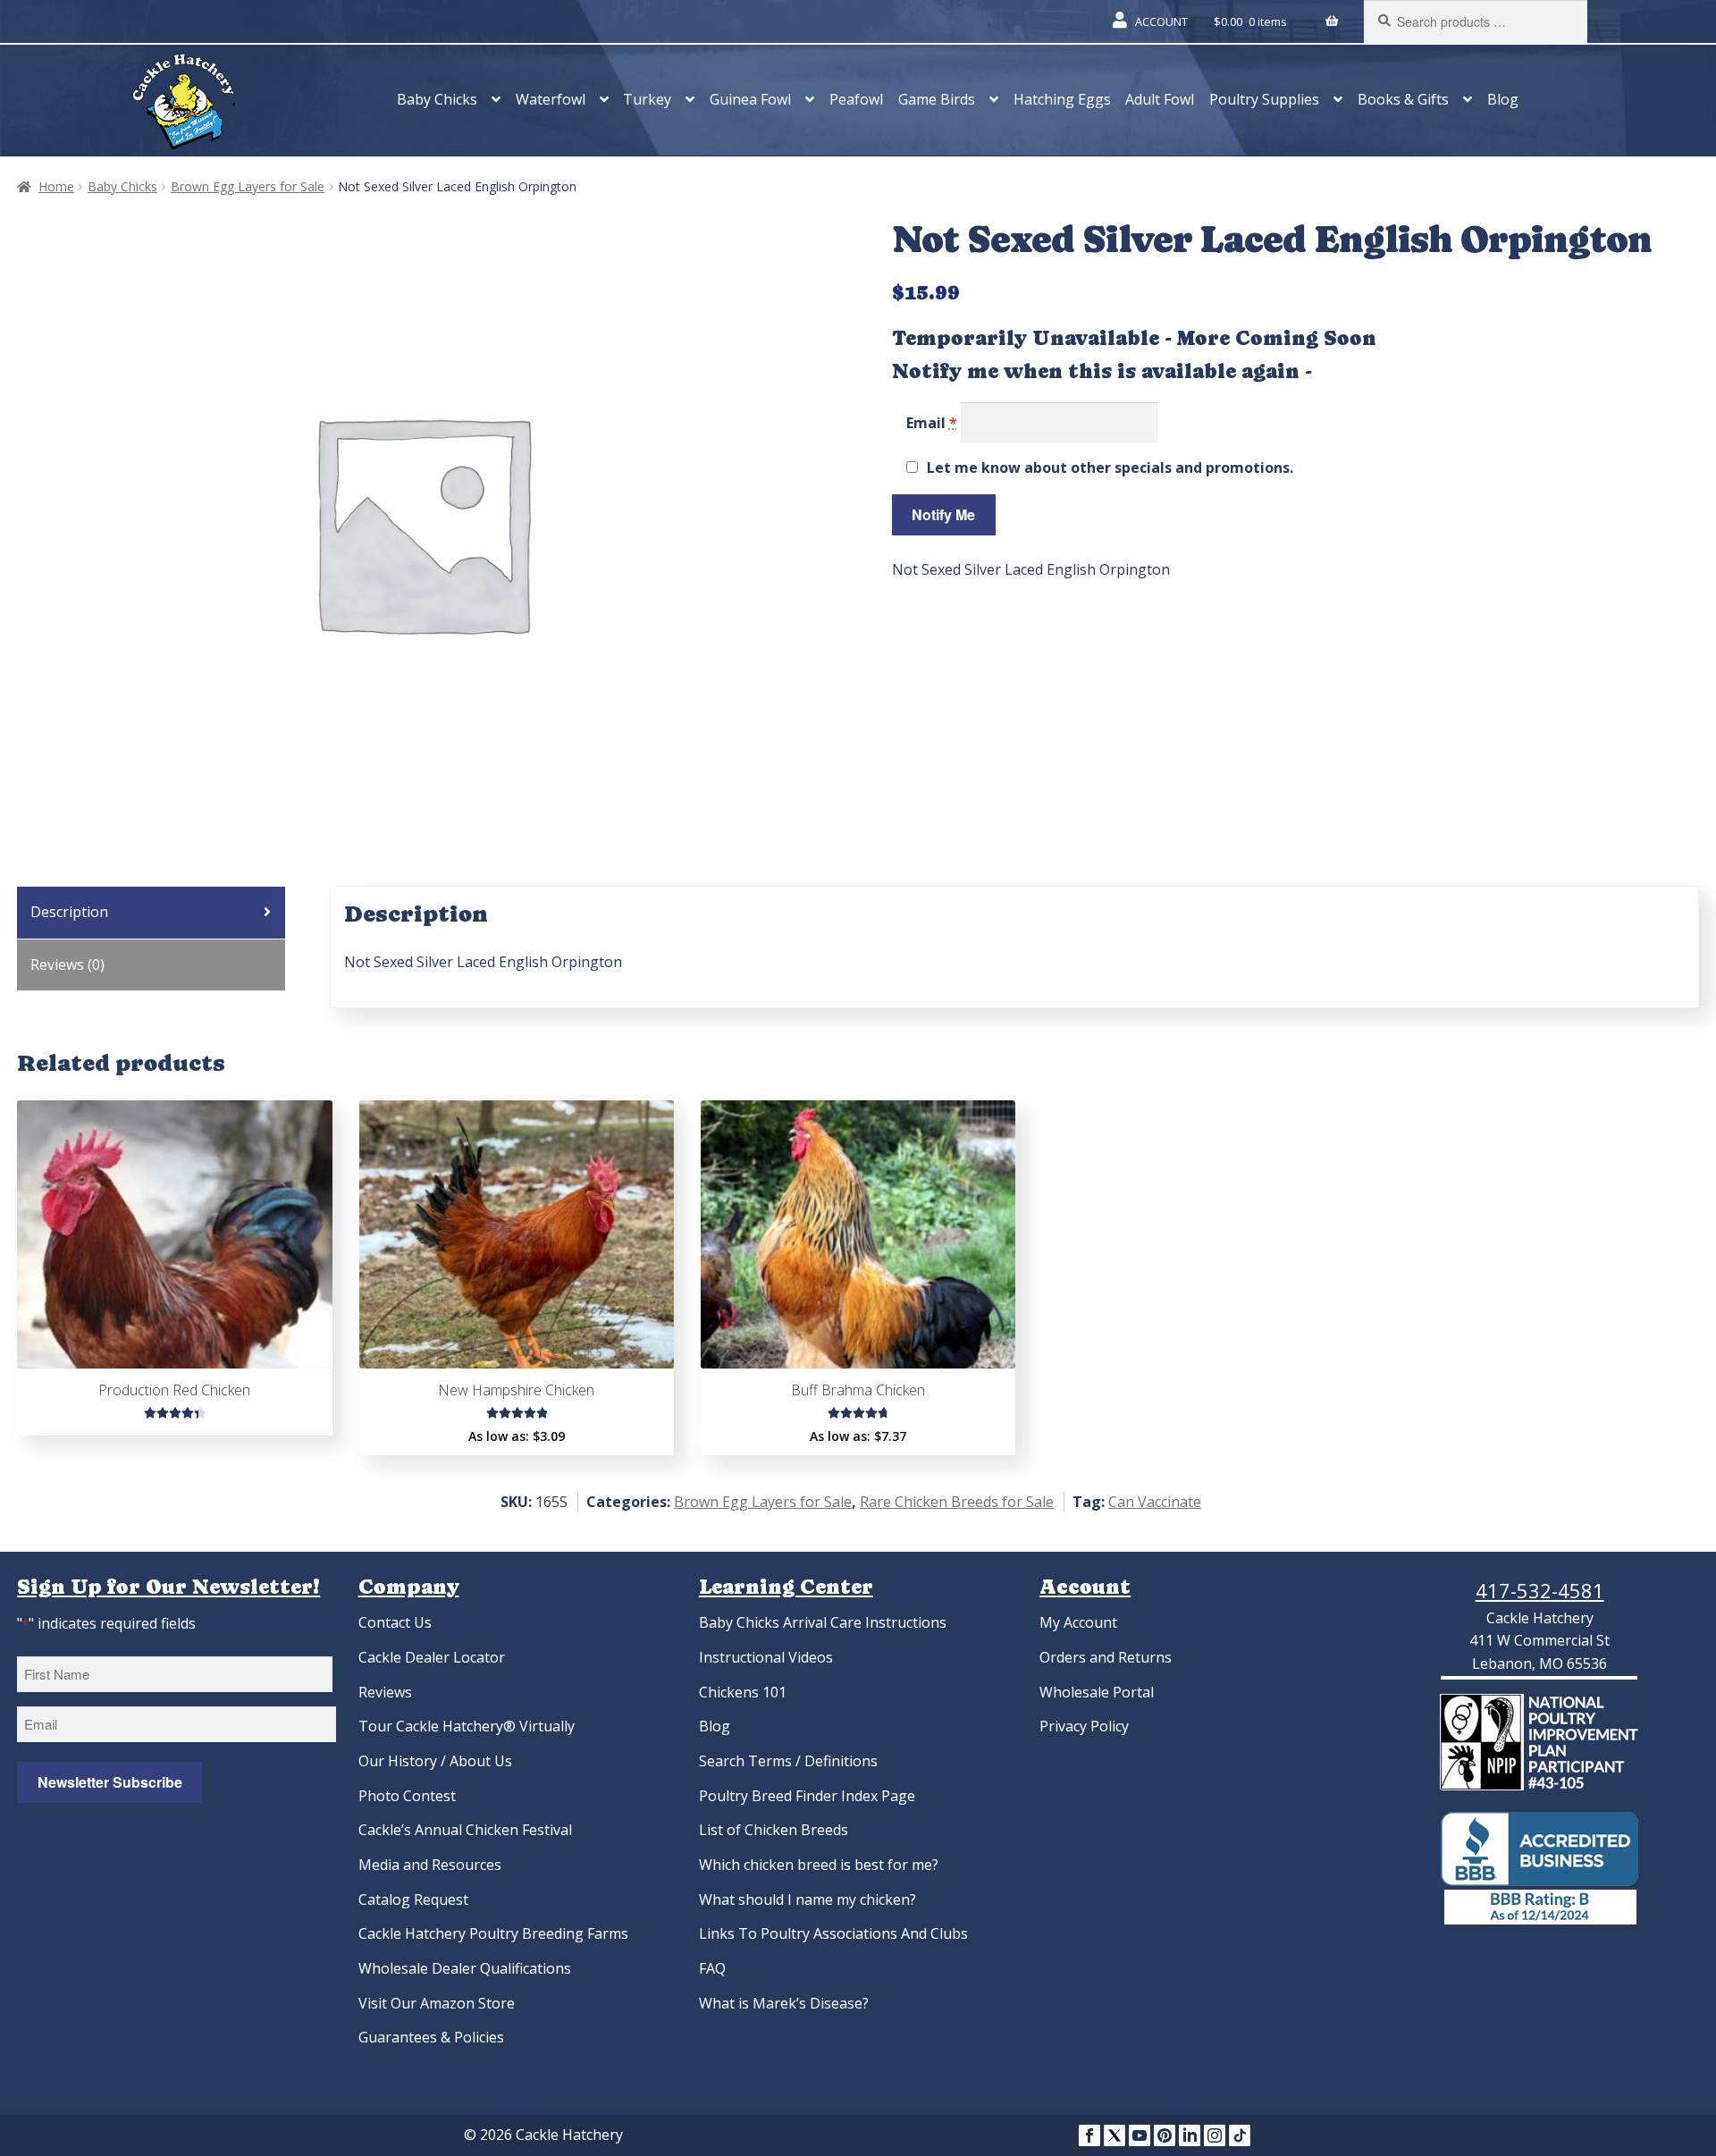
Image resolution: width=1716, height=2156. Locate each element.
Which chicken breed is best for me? (819, 1865)
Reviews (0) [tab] (67, 964)
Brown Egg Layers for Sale (248, 186)
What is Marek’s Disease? (784, 2003)
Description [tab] (69, 912)
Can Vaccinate (1155, 1502)
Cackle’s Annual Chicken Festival (465, 1830)
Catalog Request (413, 1899)
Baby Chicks (437, 99)
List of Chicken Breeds (774, 1830)
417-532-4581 (1540, 1590)
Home (56, 186)
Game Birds (937, 99)
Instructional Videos (766, 1657)
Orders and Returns (1106, 1657)
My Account (1078, 1622)
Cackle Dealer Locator (432, 1657)
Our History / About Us (435, 1761)
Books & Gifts (1403, 99)
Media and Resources (430, 1865)
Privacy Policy (1084, 1726)
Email (932, 423)
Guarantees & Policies (431, 2037)
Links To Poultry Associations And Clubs (833, 1933)
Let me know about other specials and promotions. (1110, 467)
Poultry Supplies (1264, 99)
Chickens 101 (743, 1692)
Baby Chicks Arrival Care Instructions (823, 1622)
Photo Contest (407, 1796)
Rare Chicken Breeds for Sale (957, 1502)
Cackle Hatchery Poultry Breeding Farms (493, 1933)
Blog (1503, 99)
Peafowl (856, 99)
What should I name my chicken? (808, 1899)
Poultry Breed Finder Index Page (807, 1796)
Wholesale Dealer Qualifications (465, 1968)
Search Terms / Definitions (788, 1761)
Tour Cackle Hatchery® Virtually (467, 1726)
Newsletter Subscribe (110, 1782)
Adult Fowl (1160, 99)
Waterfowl (551, 99)
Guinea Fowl (750, 99)
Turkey (647, 99)
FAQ (712, 1968)
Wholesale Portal (1097, 1692)
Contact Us (395, 1622)
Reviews (385, 1692)
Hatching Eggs (1062, 99)
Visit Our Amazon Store (437, 2003)
